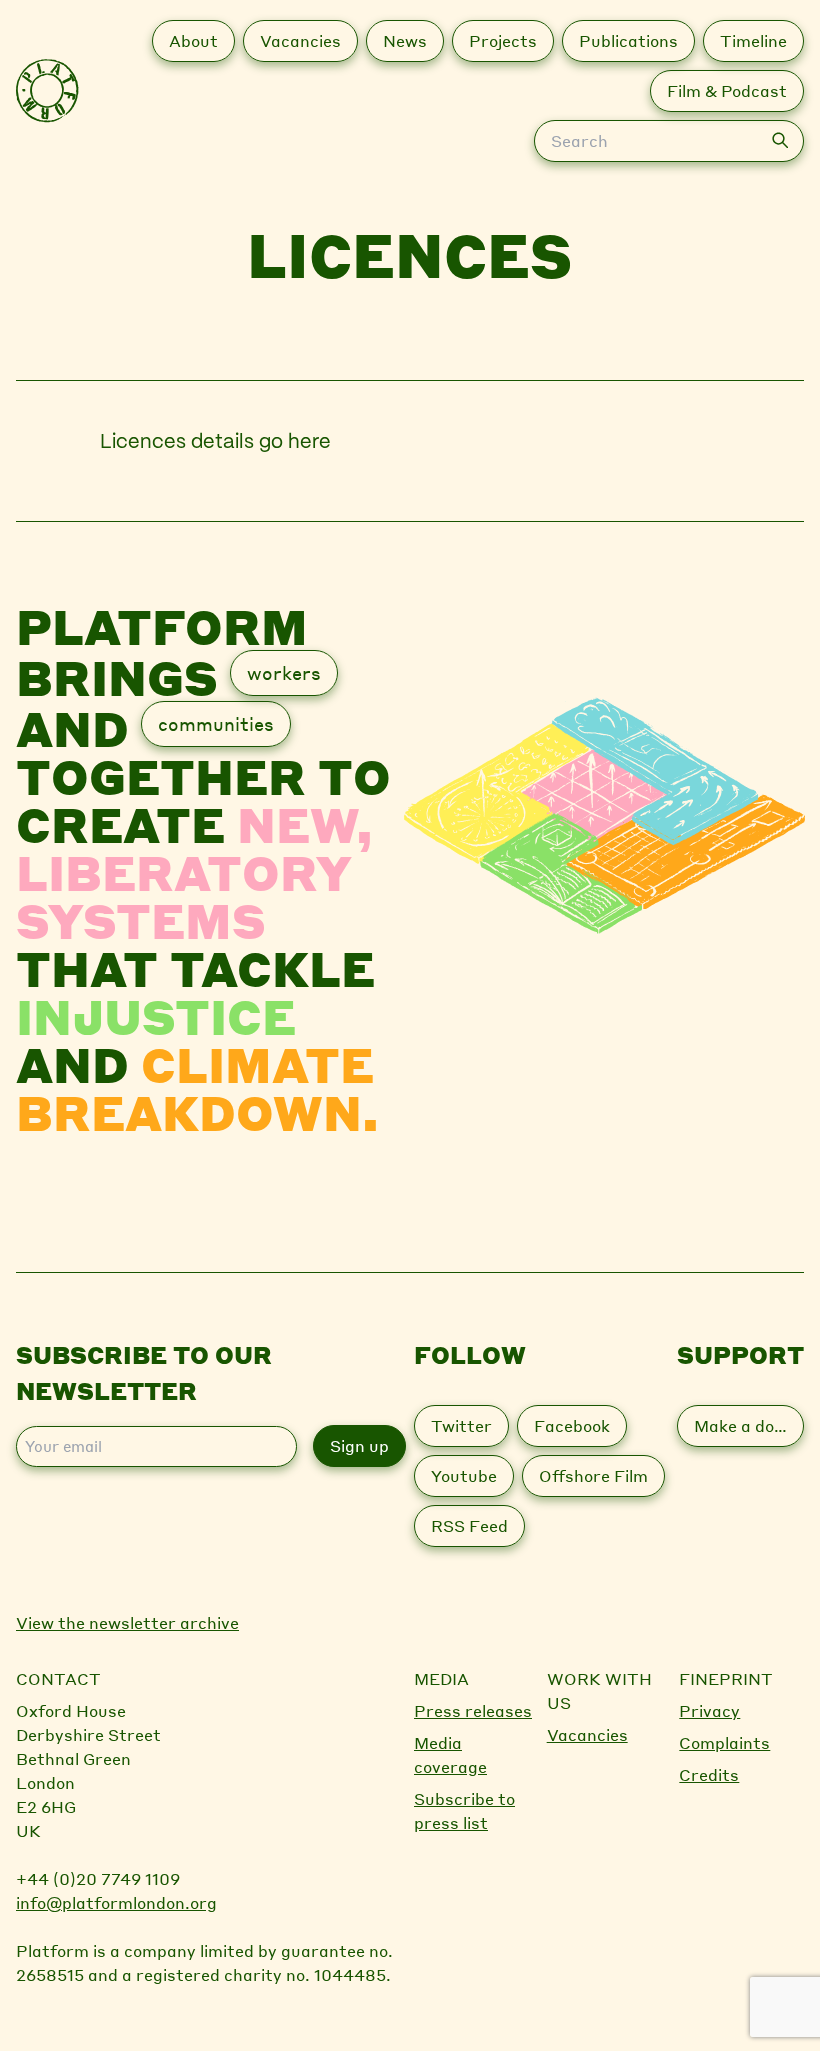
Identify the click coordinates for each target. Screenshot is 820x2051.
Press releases (473, 1710)
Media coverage (450, 1754)
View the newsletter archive (127, 1622)
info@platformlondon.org (116, 1902)
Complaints (724, 1742)
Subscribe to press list (464, 1810)
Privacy (709, 1710)
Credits (709, 1774)
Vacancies (587, 1734)
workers (284, 672)
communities (216, 723)
